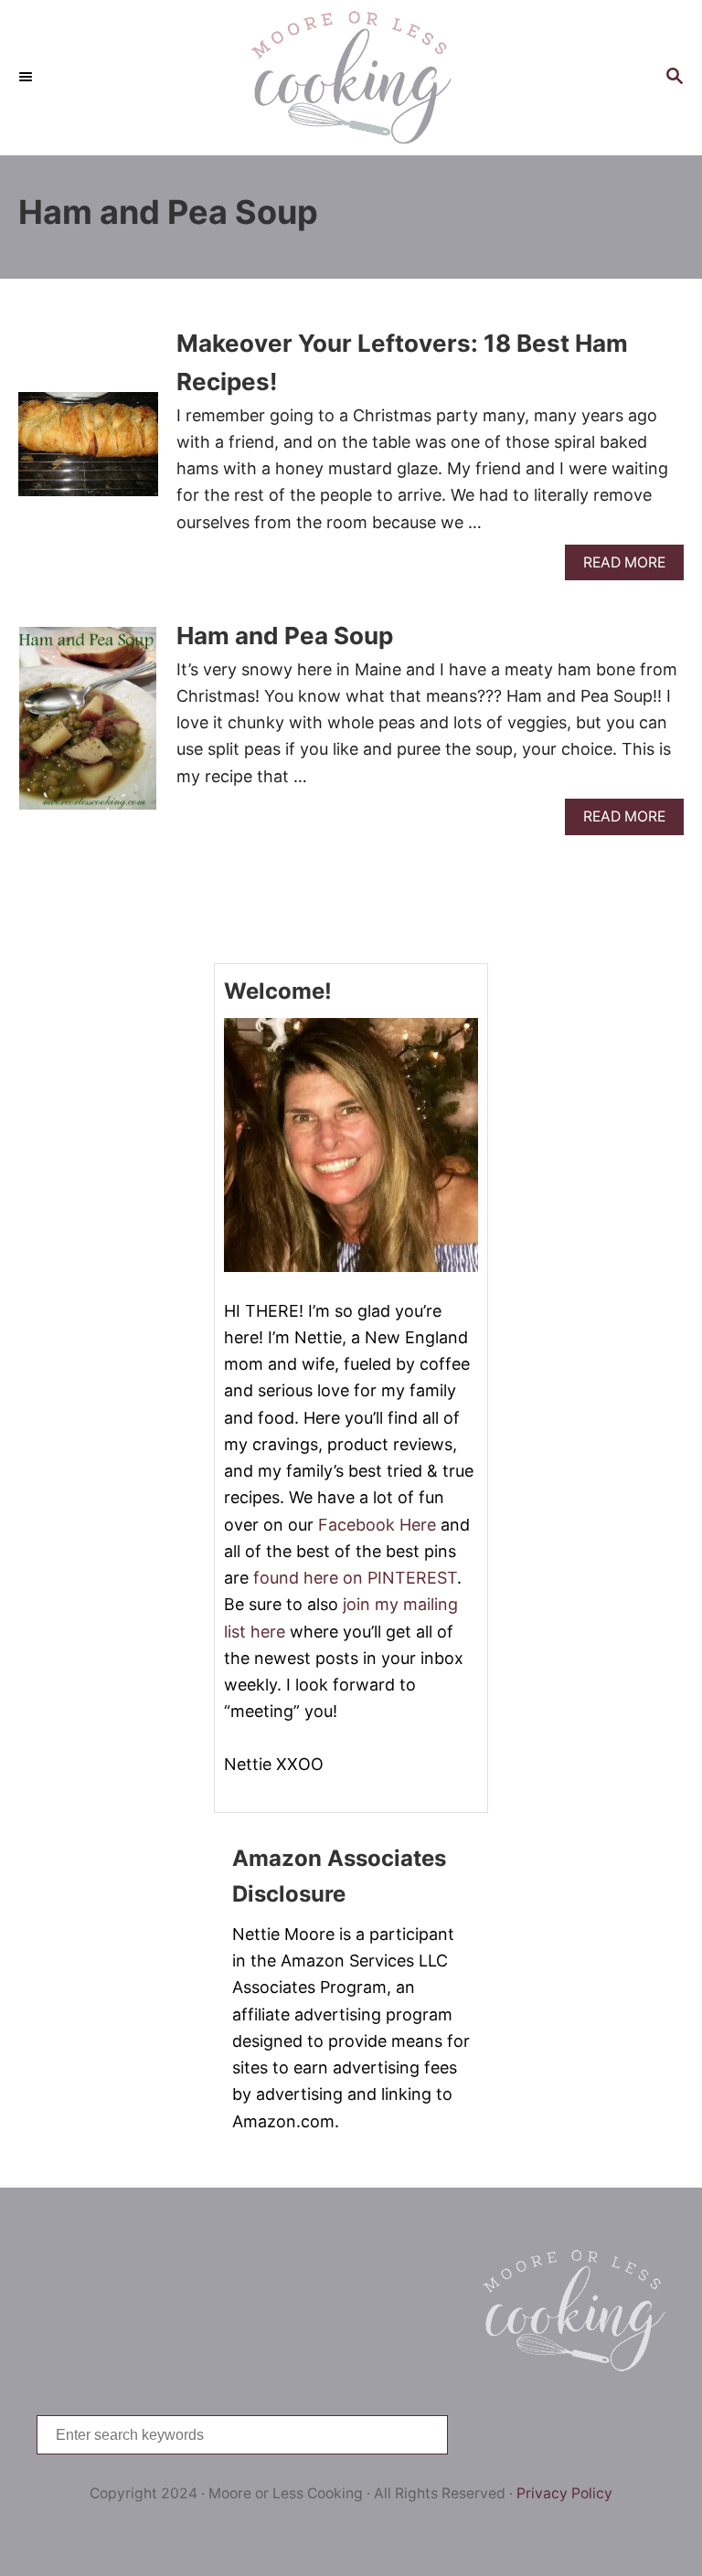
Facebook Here (377, 1525)
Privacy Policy (564, 2493)
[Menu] (27, 78)
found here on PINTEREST (355, 1578)
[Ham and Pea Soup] (88, 726)
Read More (630, 567)
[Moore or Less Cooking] (351, 78)
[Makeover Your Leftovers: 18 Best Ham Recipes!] (88, 452)
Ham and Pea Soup (285, 636)
